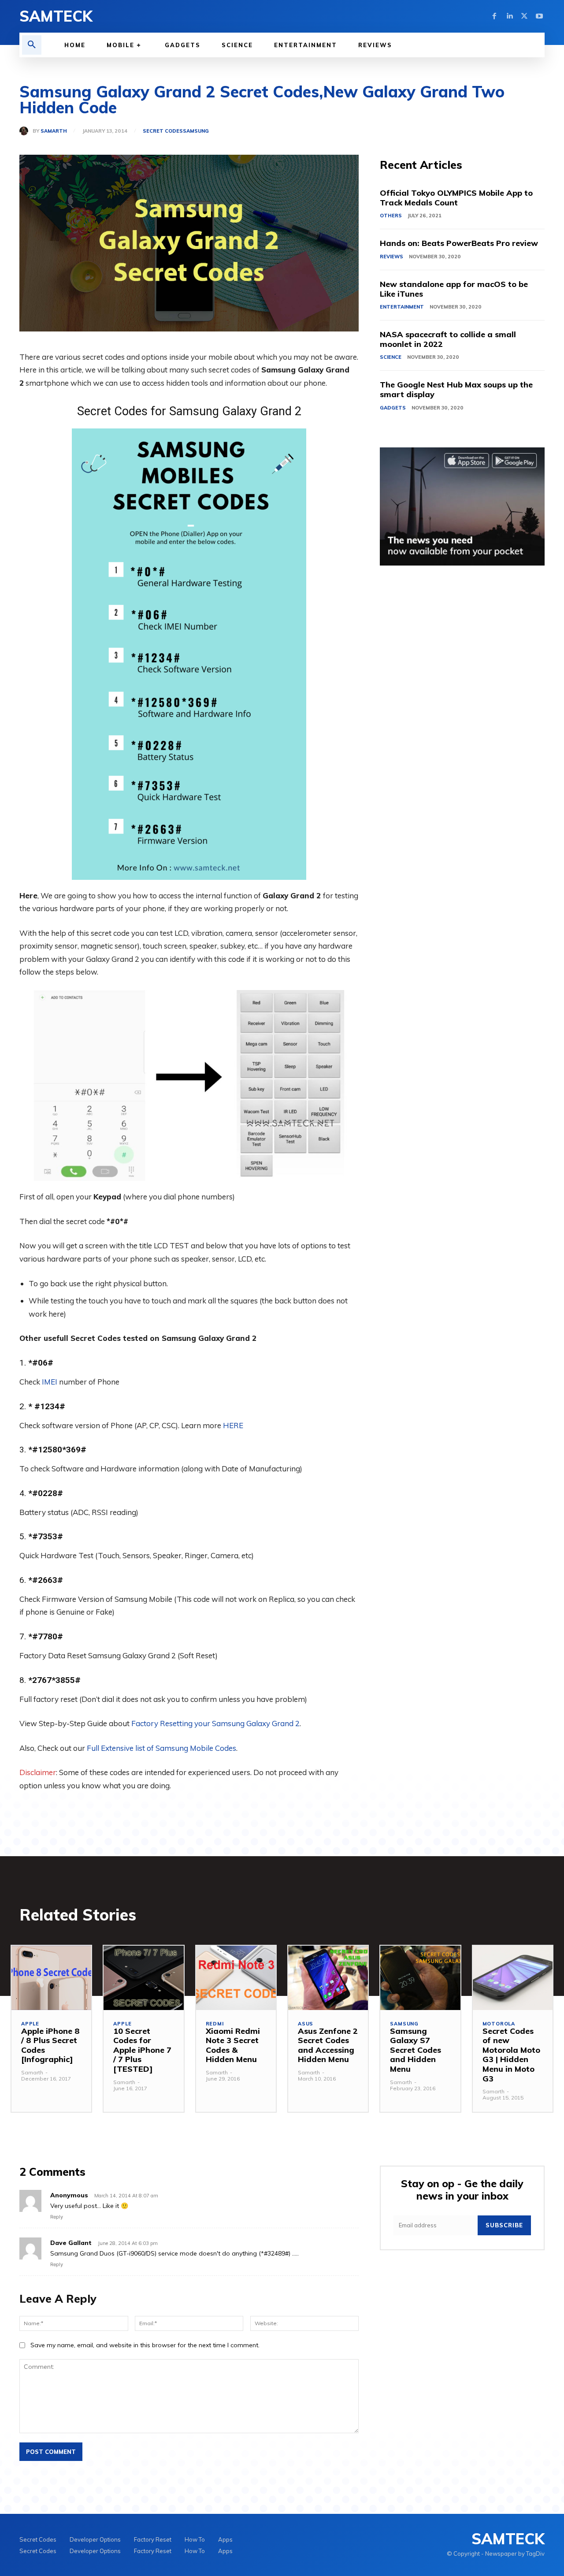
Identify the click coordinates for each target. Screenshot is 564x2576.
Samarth (54, 131)
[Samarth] (26, 131)
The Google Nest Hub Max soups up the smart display (456, 389)
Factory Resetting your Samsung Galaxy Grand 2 (215, 1723)
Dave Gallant (71, 2243)
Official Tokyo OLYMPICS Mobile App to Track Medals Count (456, 198)
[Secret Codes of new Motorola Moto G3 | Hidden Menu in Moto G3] (513, 1978)
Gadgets (393, 408)
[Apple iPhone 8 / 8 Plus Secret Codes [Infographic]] (51, 1978)
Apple (30, 2024)
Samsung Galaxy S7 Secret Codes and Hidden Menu (416, 2050)
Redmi (215, 2024)
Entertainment (402, 307)
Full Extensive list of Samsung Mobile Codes (161, 1748)
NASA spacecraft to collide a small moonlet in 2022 (448, 339)
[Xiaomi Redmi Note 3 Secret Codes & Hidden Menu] (236, 1978)
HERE (233, 1425)
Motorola (499, 2024)
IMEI (50, 1382)
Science (391, 357)
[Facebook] (494, 16)
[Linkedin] (509, 16)
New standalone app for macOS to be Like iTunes (454, 289)
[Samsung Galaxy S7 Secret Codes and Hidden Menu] (420, 1978)
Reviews (391, 257)
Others (391, 216)
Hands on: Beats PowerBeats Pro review (459, 243)
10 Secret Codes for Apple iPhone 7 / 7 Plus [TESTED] (142, 2050)
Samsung (196, 131)
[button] (32, 45)
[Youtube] (539, 16)
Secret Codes (163, 131)
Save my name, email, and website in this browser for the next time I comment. (145, 2345)
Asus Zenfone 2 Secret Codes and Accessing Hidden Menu (328, 2045)
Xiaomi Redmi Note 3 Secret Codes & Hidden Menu (233, 2045)
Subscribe (504, 2225)
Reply (57, 2217)
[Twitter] (524, 16)
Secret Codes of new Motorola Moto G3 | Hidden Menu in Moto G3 (511, 2055)
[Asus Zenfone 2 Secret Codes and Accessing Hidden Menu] (328, 1978)
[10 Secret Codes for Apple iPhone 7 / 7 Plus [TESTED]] (143, 1978)
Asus (306, 2024)
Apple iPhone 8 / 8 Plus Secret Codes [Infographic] (50, 2045)
